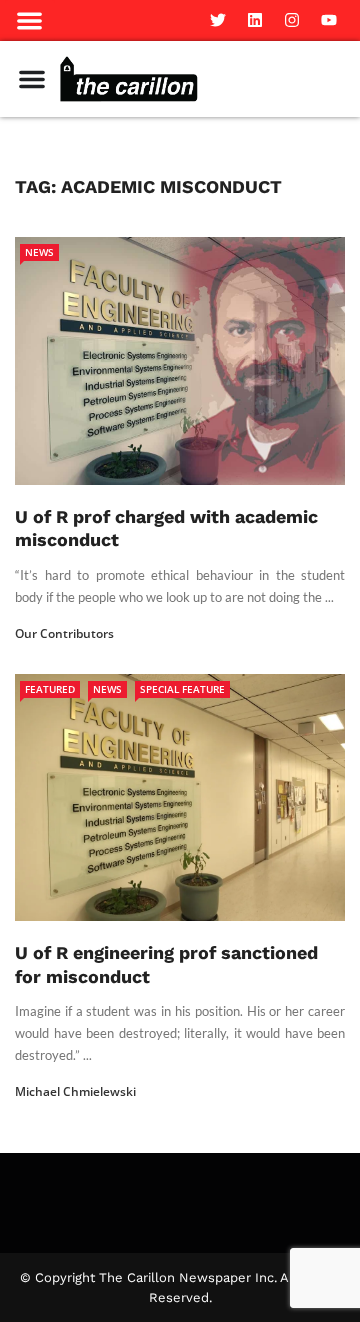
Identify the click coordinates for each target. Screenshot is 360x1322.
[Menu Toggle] (32, 79)
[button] (30, 20)
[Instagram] (292, 20)
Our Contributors (64, 633)
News (39, 252)
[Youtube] (329, 20)
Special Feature (182, 689)
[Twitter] (218, 20)
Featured (50, 689)
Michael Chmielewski (75, 1091)
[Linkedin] (255, 20)
